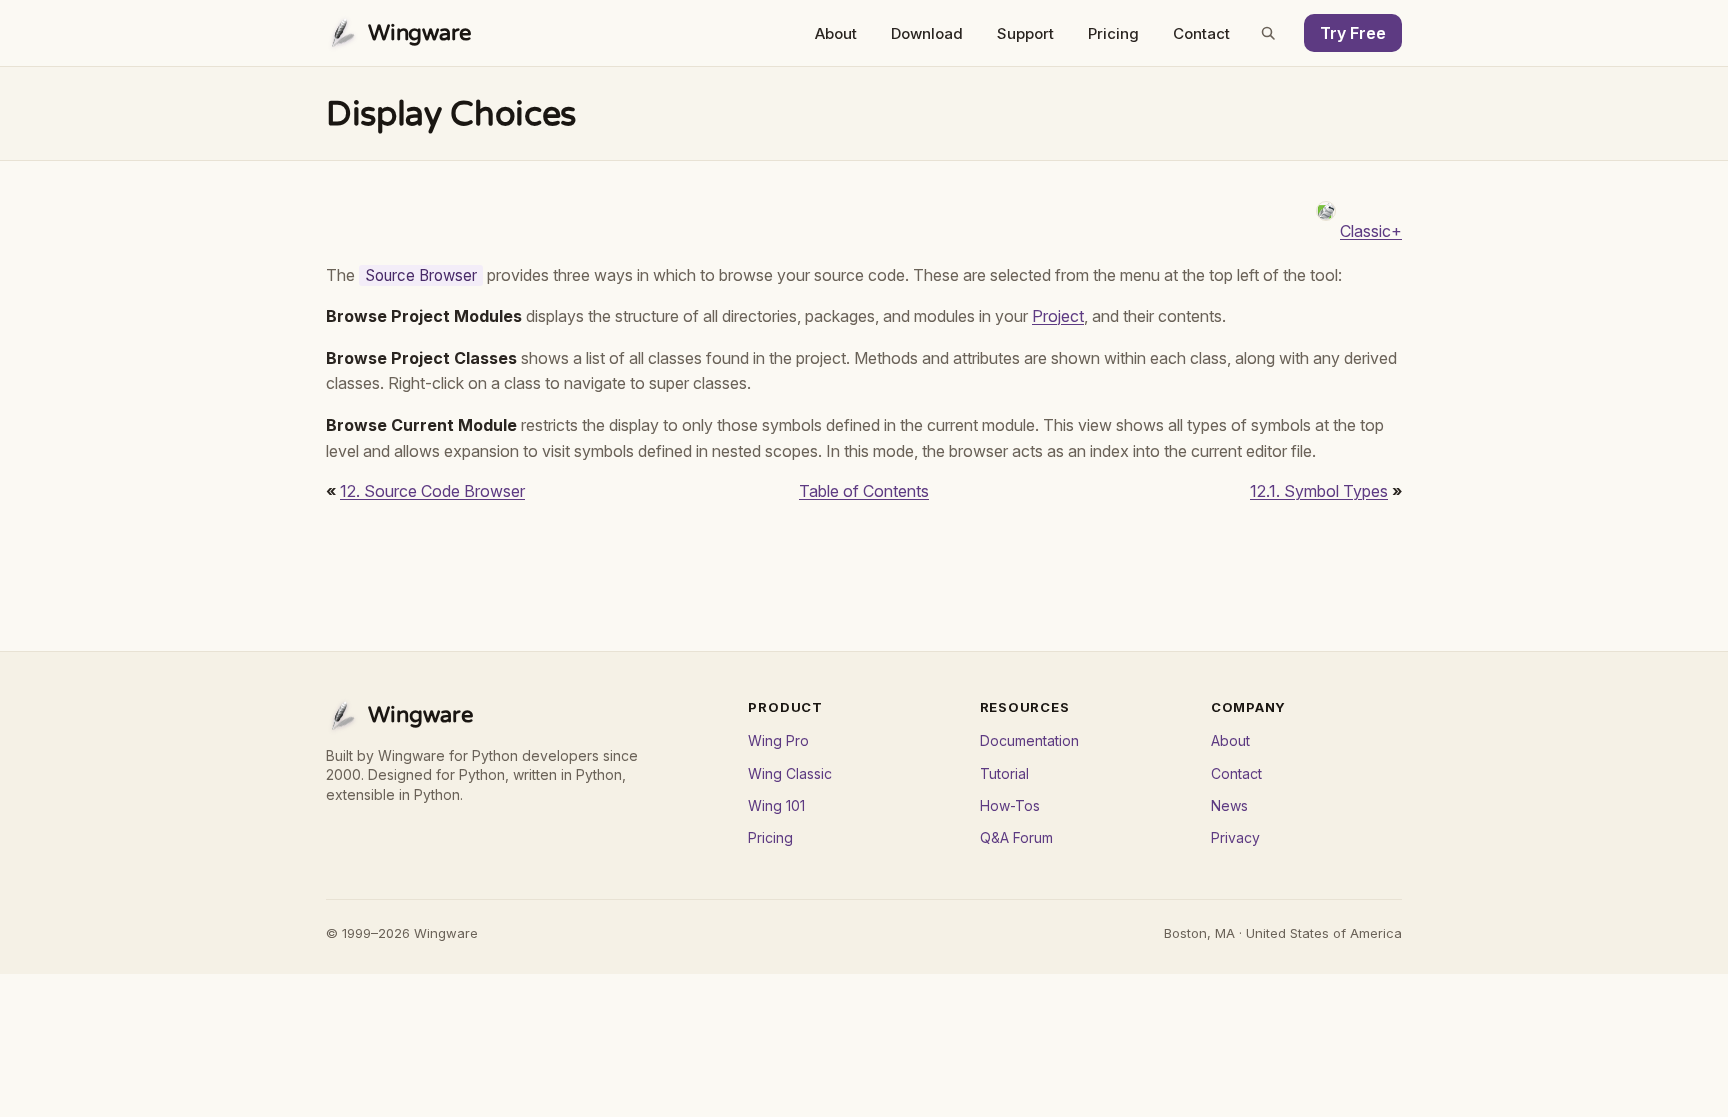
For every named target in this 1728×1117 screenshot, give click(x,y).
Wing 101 (776, 805)
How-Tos (1010, 805)
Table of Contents (864, 491)
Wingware (420, 33)
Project (1058, 316)
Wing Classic (790, 773)
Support (1025, 33)
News (1229, 805)
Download (927, 33)
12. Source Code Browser (432, 491)
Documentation (1029, 740)
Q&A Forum (1016, 837)
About (836, 33)
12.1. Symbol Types (1319, 491)
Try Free (1353, 33)
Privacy (1235, 837)
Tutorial (1004, 773)
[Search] (1268, 33)
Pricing (1113, 33)
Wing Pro (778, 740)
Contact (1201, 33)
